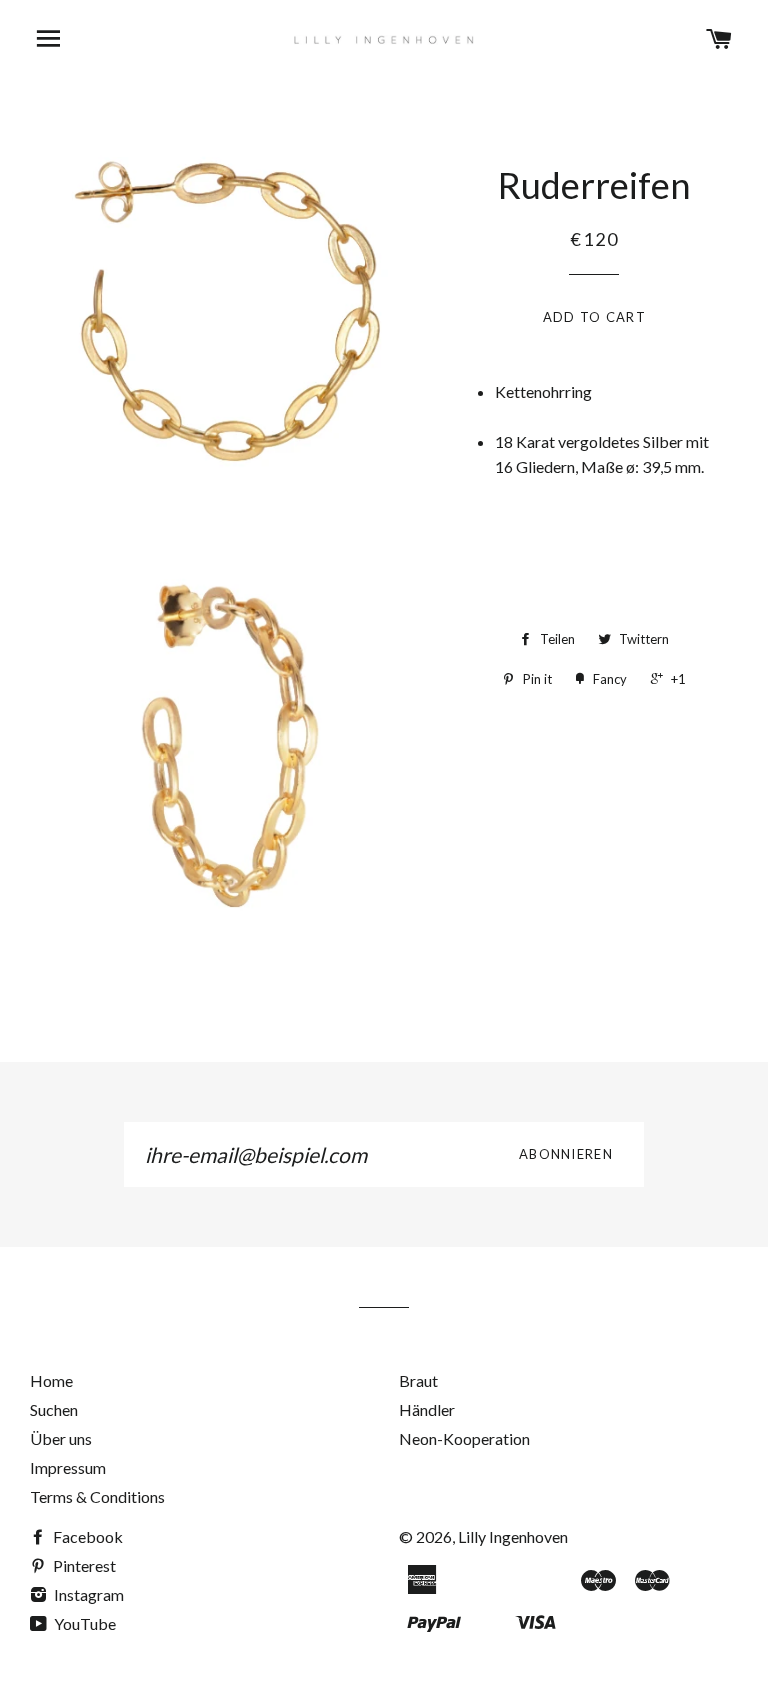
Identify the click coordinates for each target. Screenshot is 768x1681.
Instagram (87, 1594)
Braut (418, 1380)
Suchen (54, 1409)
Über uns (61, 1438)
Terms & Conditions (97, 1496)
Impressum (68, 1467)
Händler (427, 1409)
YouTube (83, 1623)
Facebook (86, 1536)
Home (51, 1380)
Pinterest (83, 1565)
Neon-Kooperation (464, 1438)
